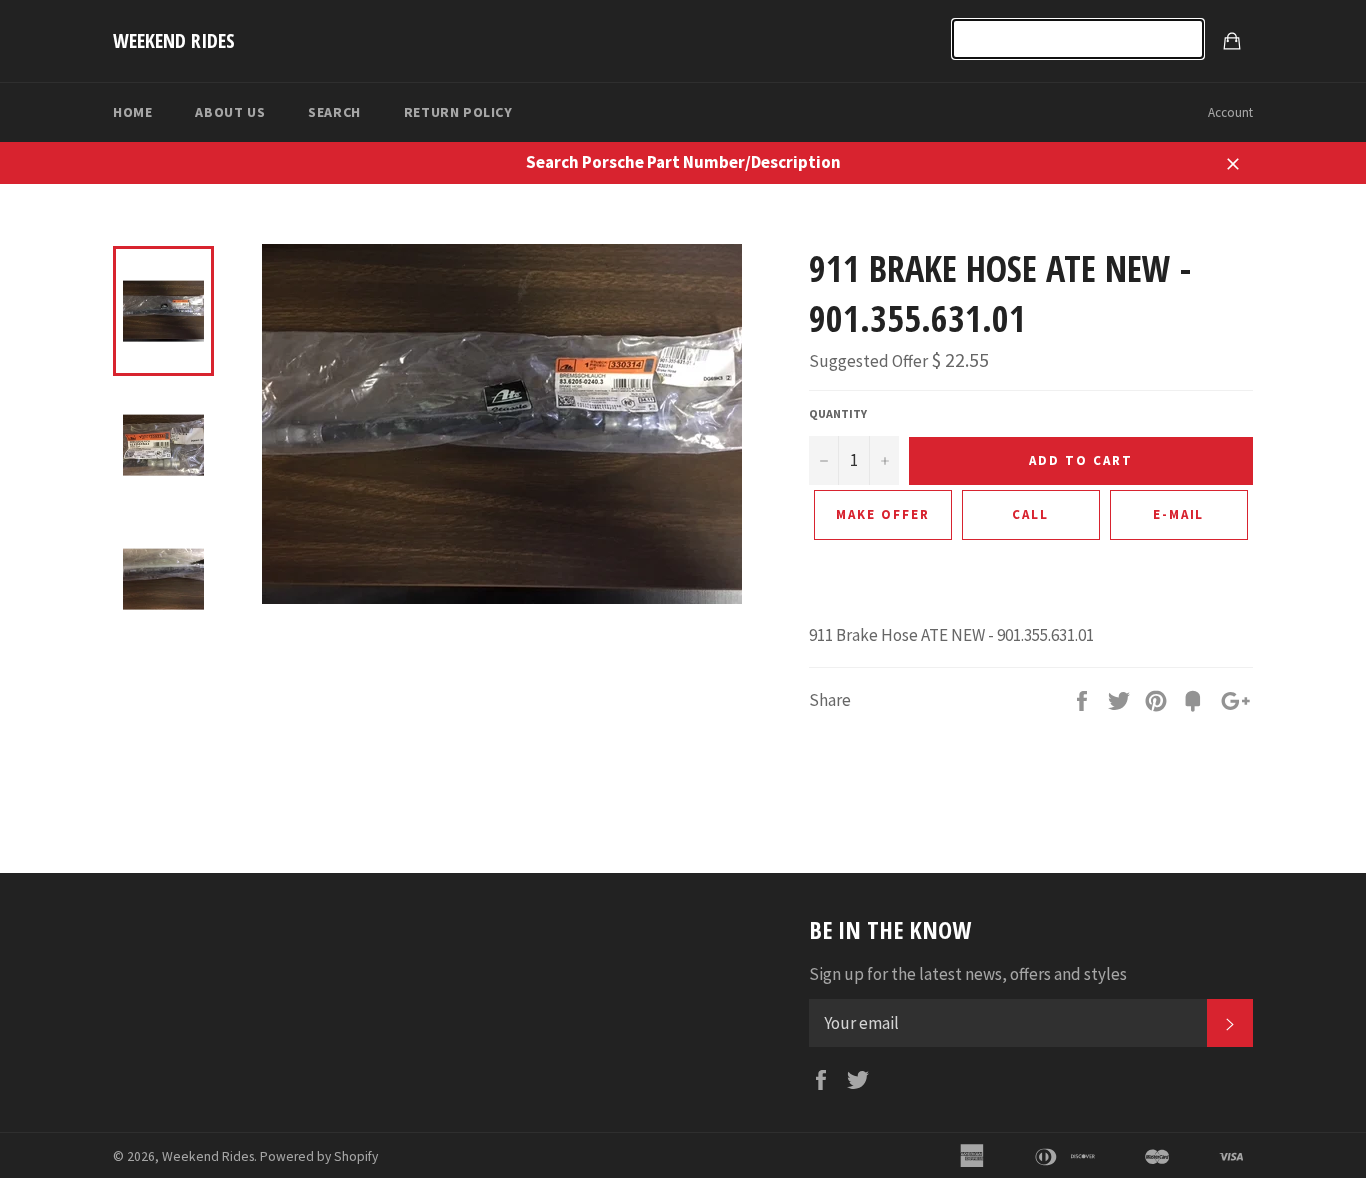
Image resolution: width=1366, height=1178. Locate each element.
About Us (230, 112)
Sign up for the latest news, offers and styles (968, 974)
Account (1230, 112)
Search (334, 112)
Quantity (838, 413)
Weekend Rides (174, 40)
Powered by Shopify (319, 1156)
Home (132, 112)
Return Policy (458, 112)
